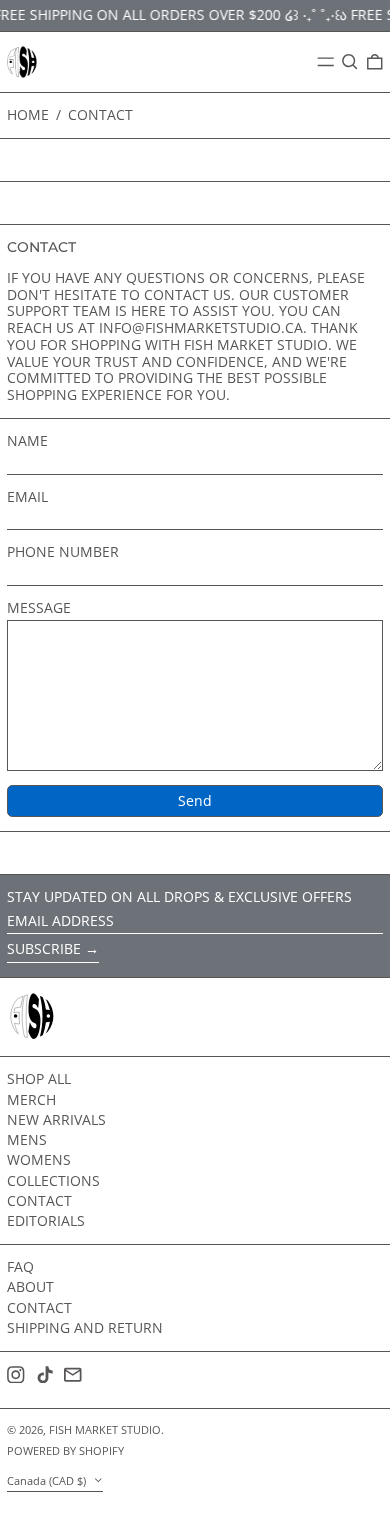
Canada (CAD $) (48, 1480)
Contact (100, 114)
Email (27, 497)
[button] (350, 62)
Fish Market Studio (105, 1429)
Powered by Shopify (65, 1450)
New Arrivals (56, 1119)
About (30, 1286)
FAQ (20, 1266)
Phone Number (63, 552)
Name (27, 441)
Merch (31, 1099)
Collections (53, 1180)
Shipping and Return (85, 1327)
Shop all (39, 1078)
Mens (27, 1139)
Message (39, 608)
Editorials (46, 1220)
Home (28, 114)
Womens (39, 1159)
